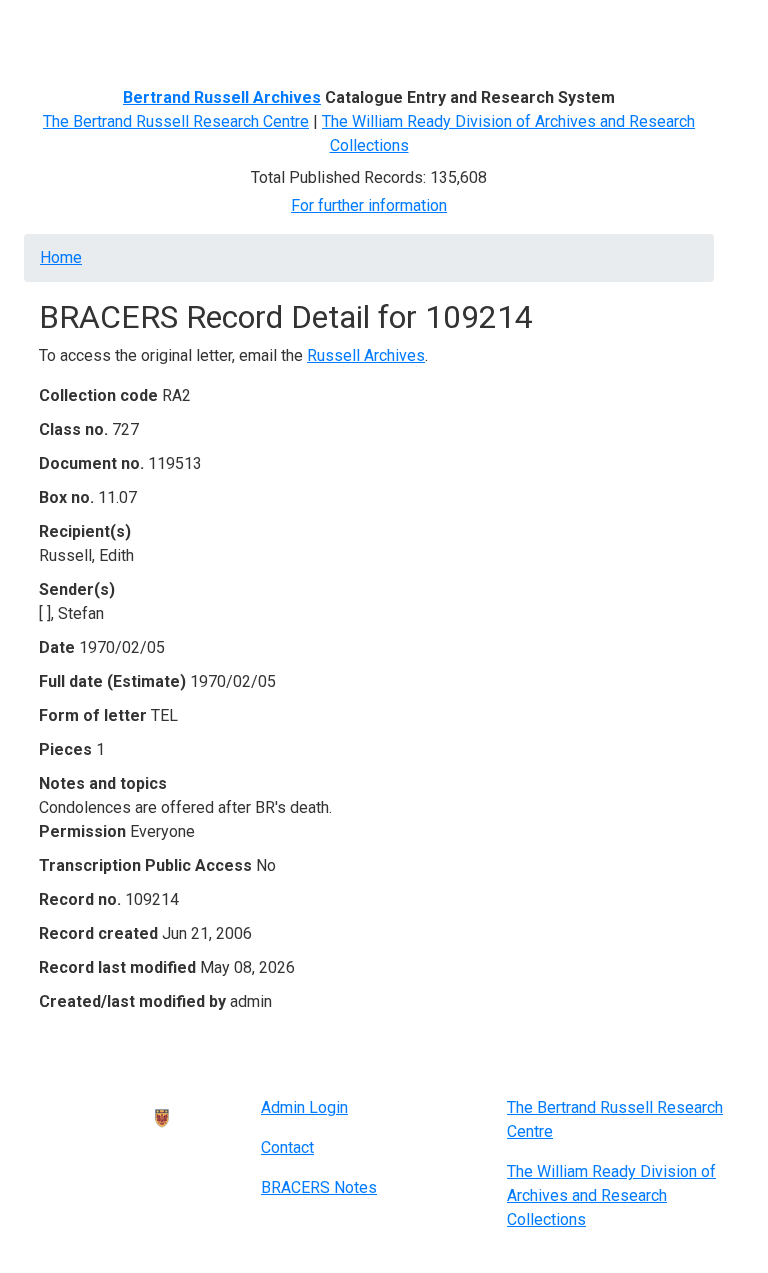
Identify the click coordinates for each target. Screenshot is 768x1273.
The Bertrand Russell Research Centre (176, 121)
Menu (61, 23)
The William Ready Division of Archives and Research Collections (611, 1195)
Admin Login (304, 1107)
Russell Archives (366, 355)
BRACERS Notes (319, 1187)
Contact (287, 1147)
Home (61, 257)
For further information (369, 205)
